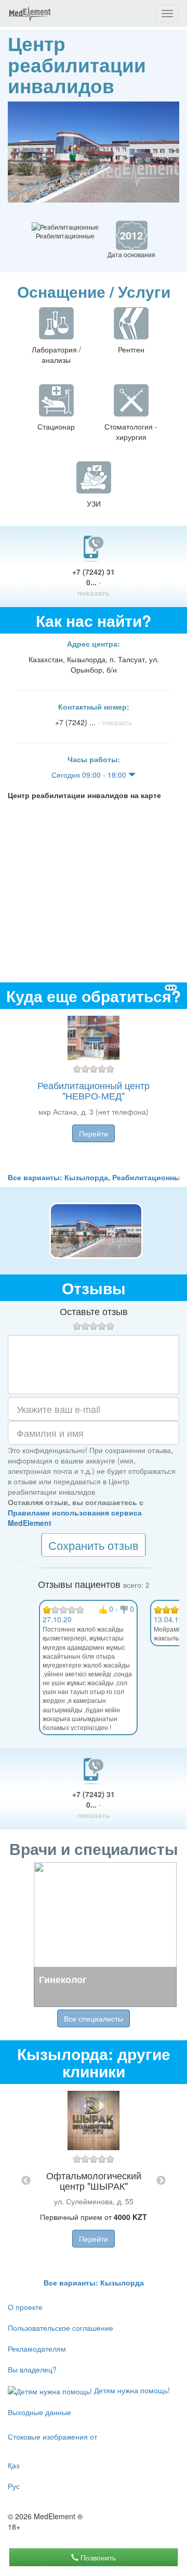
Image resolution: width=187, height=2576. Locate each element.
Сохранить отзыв (94, 1545)
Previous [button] (26, 2181)
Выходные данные (39, 2412)
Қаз (14, 2465)
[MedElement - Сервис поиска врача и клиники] (30, 14)
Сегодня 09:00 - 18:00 (90, 775)
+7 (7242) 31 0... (94, 582)
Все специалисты (94, 2018)
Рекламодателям (37, 2348)
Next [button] (161, 2181)
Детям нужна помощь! (131, 2390)
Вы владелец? (32, 2369)
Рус (14, 2486)
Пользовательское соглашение (61, 2328)
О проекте (25, 2307)
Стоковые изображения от (52, 2436)
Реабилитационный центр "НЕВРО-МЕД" (94, 1090)
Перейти (94, 1133)
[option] (94, 1090)
